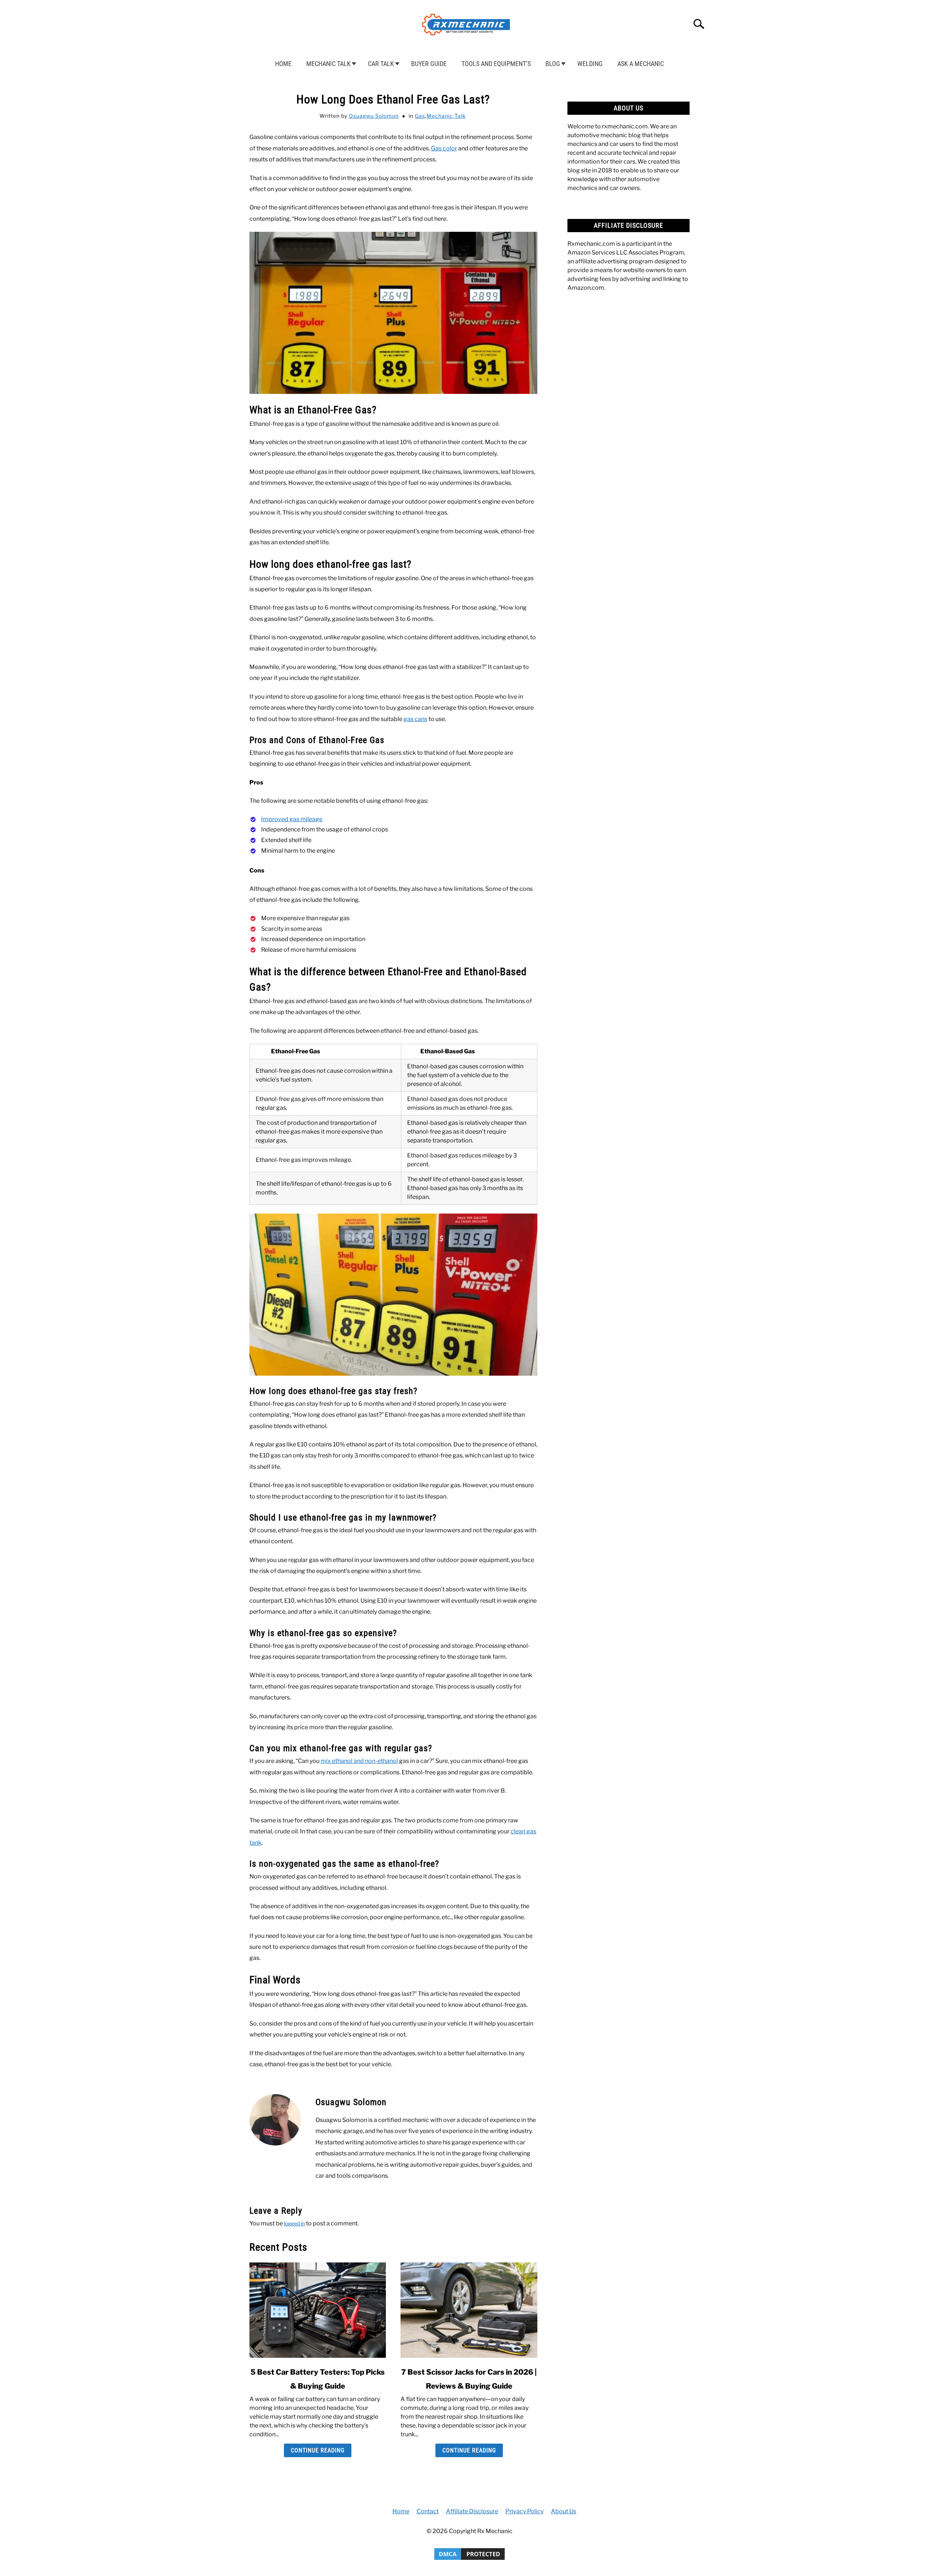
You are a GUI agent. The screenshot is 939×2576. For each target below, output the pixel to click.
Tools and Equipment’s (496, 64)
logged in (294, 2223)
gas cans (415, 719)
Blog (553, 64)
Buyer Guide (429, 64)
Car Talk (381, 64)
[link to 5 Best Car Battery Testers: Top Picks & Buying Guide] (318, 2310)
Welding (590, 64)
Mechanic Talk (328, 64)
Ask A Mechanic (641, 64)
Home (283, 64)
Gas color (444, 148)
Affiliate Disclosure (472, 2511)
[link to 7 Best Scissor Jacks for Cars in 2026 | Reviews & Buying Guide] (469, 2310)
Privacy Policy (525, 2511)
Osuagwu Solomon (374, 116)
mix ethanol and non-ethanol (359, 1761)
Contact (428, 2511)
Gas (420, 116)
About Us (564, 2511)
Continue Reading (318, 2450)
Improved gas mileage (292, 819)
